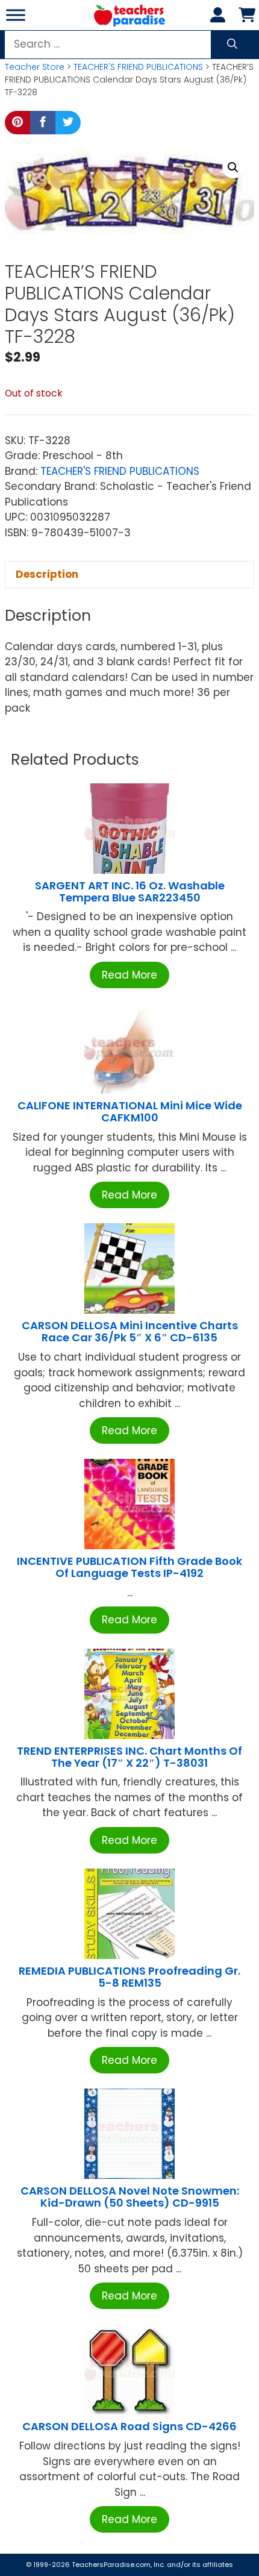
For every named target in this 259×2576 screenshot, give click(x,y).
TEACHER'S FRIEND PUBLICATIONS (138, 67)
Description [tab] (47, 574)
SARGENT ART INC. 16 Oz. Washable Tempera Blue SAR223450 (130, 892)
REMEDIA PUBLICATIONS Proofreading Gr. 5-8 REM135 (129, 1977)
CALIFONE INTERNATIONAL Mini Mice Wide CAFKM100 (130, 1111)
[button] (233, 168)
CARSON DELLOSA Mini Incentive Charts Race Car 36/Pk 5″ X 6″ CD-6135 (130, 1331)
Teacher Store (35, 67)
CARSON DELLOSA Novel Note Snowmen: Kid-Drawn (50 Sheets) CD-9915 (130, 2197)
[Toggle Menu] (16, 15)
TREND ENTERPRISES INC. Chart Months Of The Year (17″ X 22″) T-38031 (129, 1757)
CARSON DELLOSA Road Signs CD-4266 (129, 2426)
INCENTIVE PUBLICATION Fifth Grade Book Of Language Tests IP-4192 (129, 1567)
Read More (129, 975)
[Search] (232, 45)
